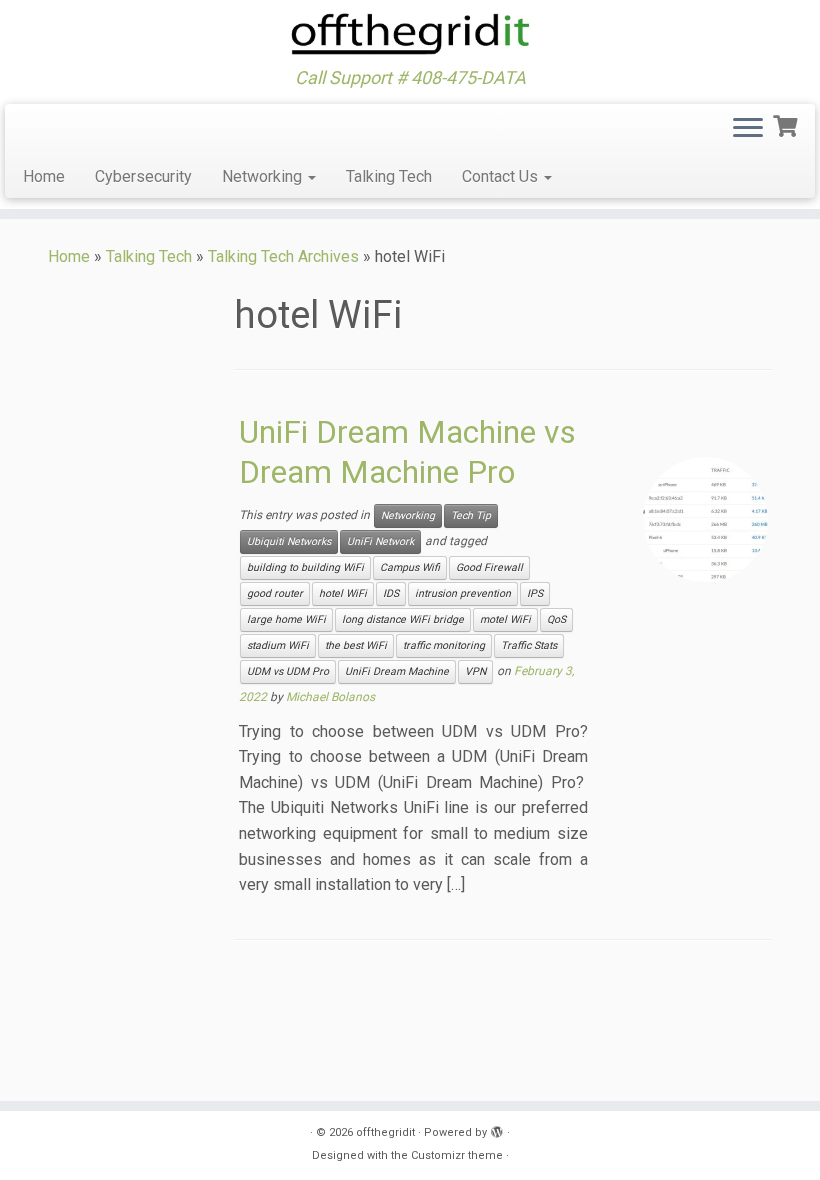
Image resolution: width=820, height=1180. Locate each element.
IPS (535, 593)
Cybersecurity (143, 176)
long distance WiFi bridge (403, 619)
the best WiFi (356, 645)
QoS (556, 619)
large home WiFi (286, 619)
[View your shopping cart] (787, 124)
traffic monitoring (444, 645)
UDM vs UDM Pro (288, 671)
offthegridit (385, 1132)
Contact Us (502, 176)
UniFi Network (380, 541)
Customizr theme (457, 1155)
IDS (391, 593)
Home (44, 176)
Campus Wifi (410, 567)
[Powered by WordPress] (497, 1129)
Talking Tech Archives (283, 256)
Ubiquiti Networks (289, 541)
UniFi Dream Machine (397, 671)
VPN (475, 671)
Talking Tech (389, 176)
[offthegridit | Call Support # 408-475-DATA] (410, 34)
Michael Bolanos (330, 697)
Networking (264, 176)
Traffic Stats (529, 645)
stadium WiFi (278, 645)
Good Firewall (489, 567)
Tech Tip (471, 515)
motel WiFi (505, 619)
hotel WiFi (343, 593)
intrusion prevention (463, 593)
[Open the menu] (748, 130)
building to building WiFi (305, 567)
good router (275, 593)
